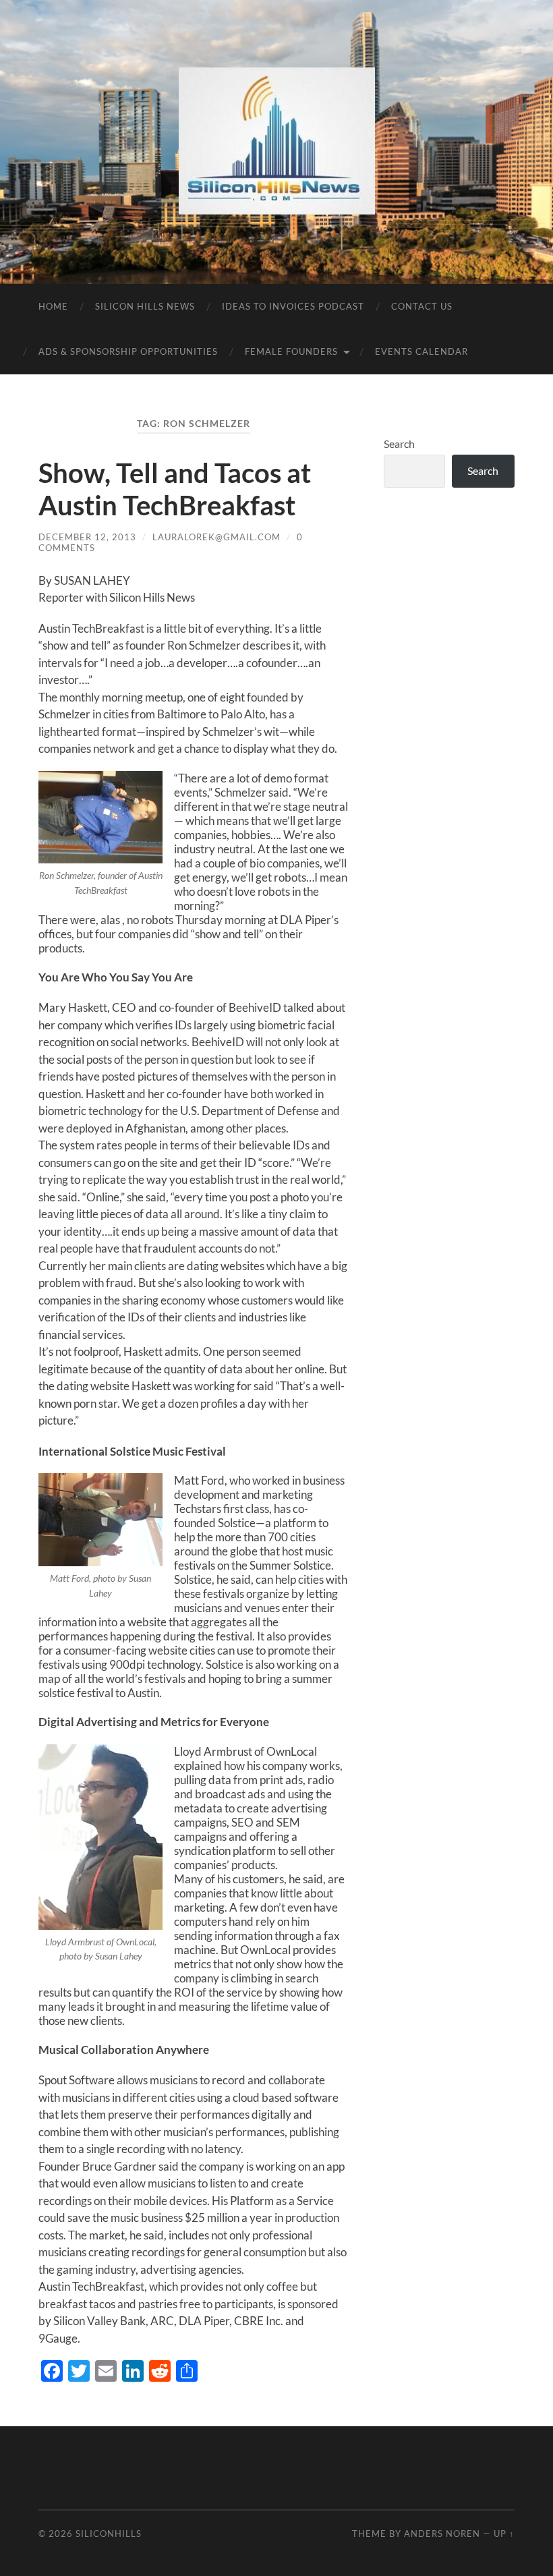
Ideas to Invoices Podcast (293, 306)
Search (399, 443)
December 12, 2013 (87, 537)
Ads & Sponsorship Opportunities (128, 351)
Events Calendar (421, 351)
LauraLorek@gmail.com (216, 537)
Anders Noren (442, 2534)
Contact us (422, 306)
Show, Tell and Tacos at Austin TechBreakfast (175, 489)
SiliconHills (109, 2534)
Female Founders (291, 351)
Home (53, 306)
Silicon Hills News (145, 306)
